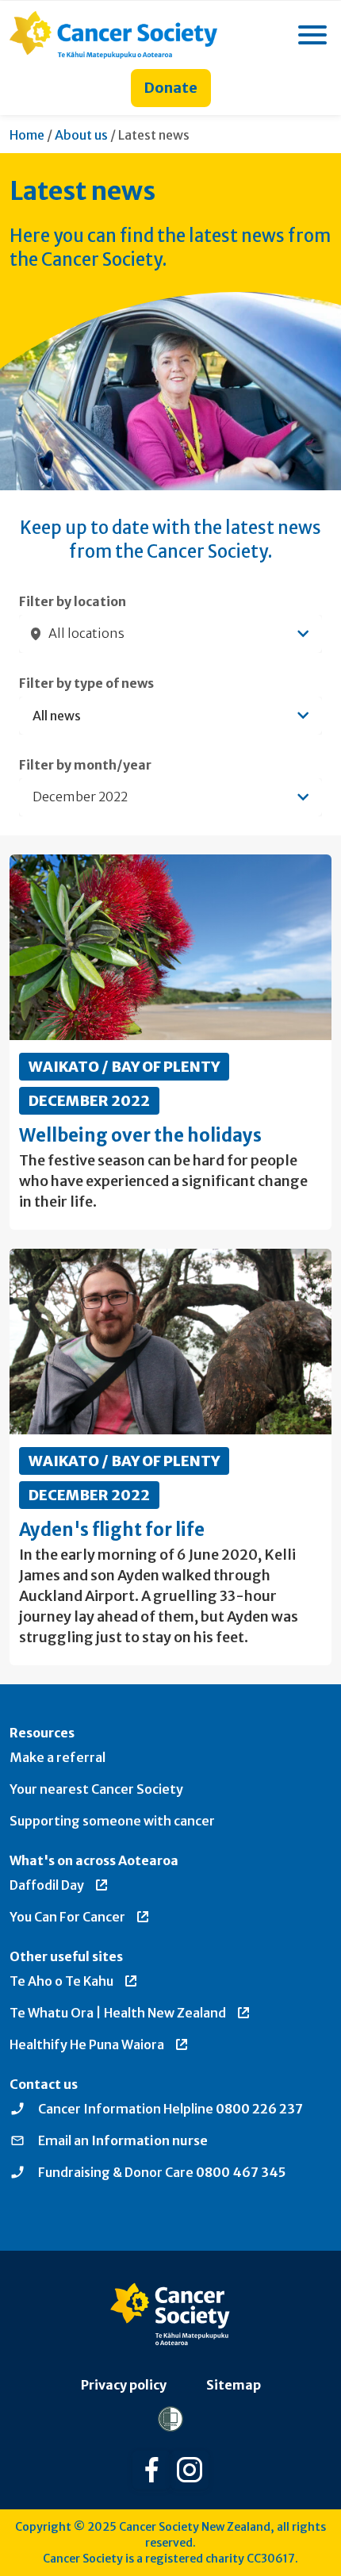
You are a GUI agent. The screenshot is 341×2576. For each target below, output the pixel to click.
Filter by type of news (86, 683)
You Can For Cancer (67, 1917)
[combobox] (170, 634)
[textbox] (163, 716)
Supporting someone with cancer (112, 1821)
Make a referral (57, 1757)
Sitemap (234, 2385)
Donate (171, 88)
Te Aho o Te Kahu (61, 1981)
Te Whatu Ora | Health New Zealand (118, 2013)
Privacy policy (124, 2385)
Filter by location (73, 601)
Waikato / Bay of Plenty (124, 1067)
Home (27, 135)
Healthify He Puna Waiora (87, 2044)
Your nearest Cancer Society (96, 1789)
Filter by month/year (85, 765)
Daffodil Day (47, 1885)
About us (81, 135)
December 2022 (89, 1101)
